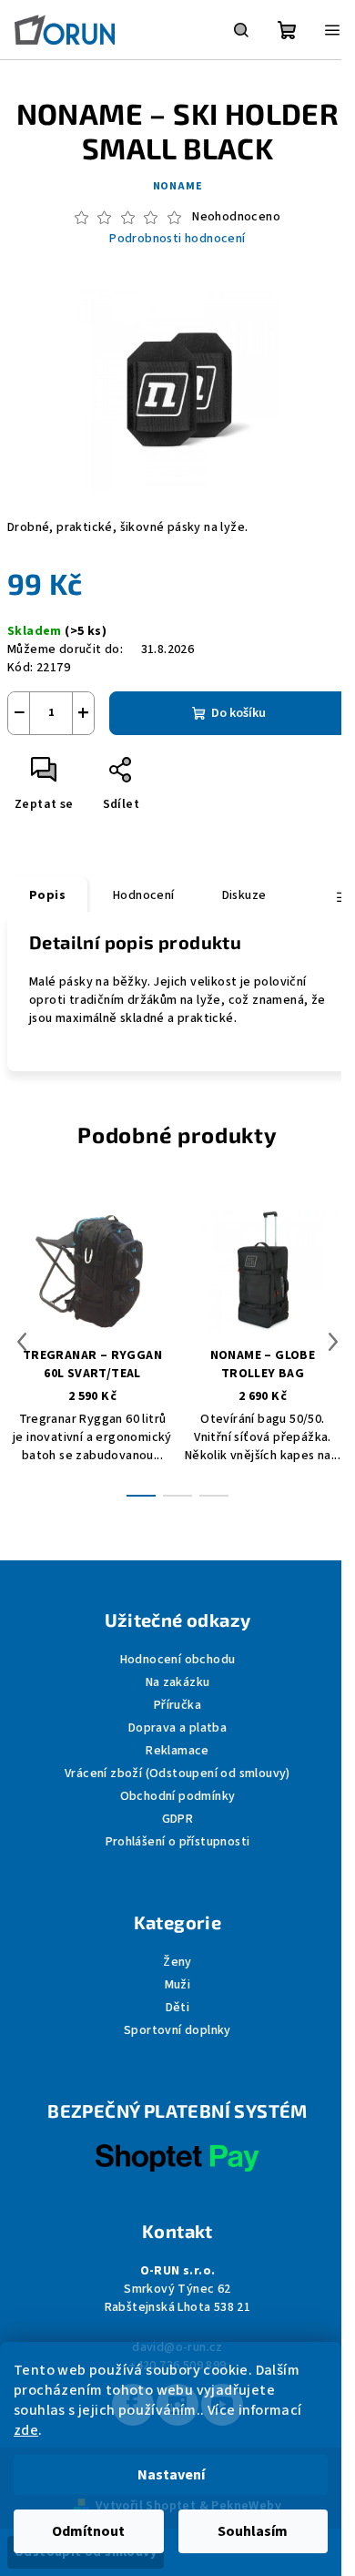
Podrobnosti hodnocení (177, 239)
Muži (178, 1985)
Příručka (177, 1705)
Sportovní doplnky (177, 2030)
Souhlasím (253, 2531)
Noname (178, 186)
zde (26, 2430)
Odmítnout (88, 2531)
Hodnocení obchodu (178, 1660)
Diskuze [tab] (244, 895)
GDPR (178, 1819)
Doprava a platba (177, 1728)
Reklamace (177, 1751)
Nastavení (171, 2475)
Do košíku (238, 713)
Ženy (177, 1962)
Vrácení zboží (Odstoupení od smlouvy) (177, 1774)
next (333, 1342)
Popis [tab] (47, 895)
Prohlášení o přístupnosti (178, 1842)
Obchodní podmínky (178, 1796)
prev (22, 1342)
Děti (178, 2008)
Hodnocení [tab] (144, 895)
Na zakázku (178, 1682)
